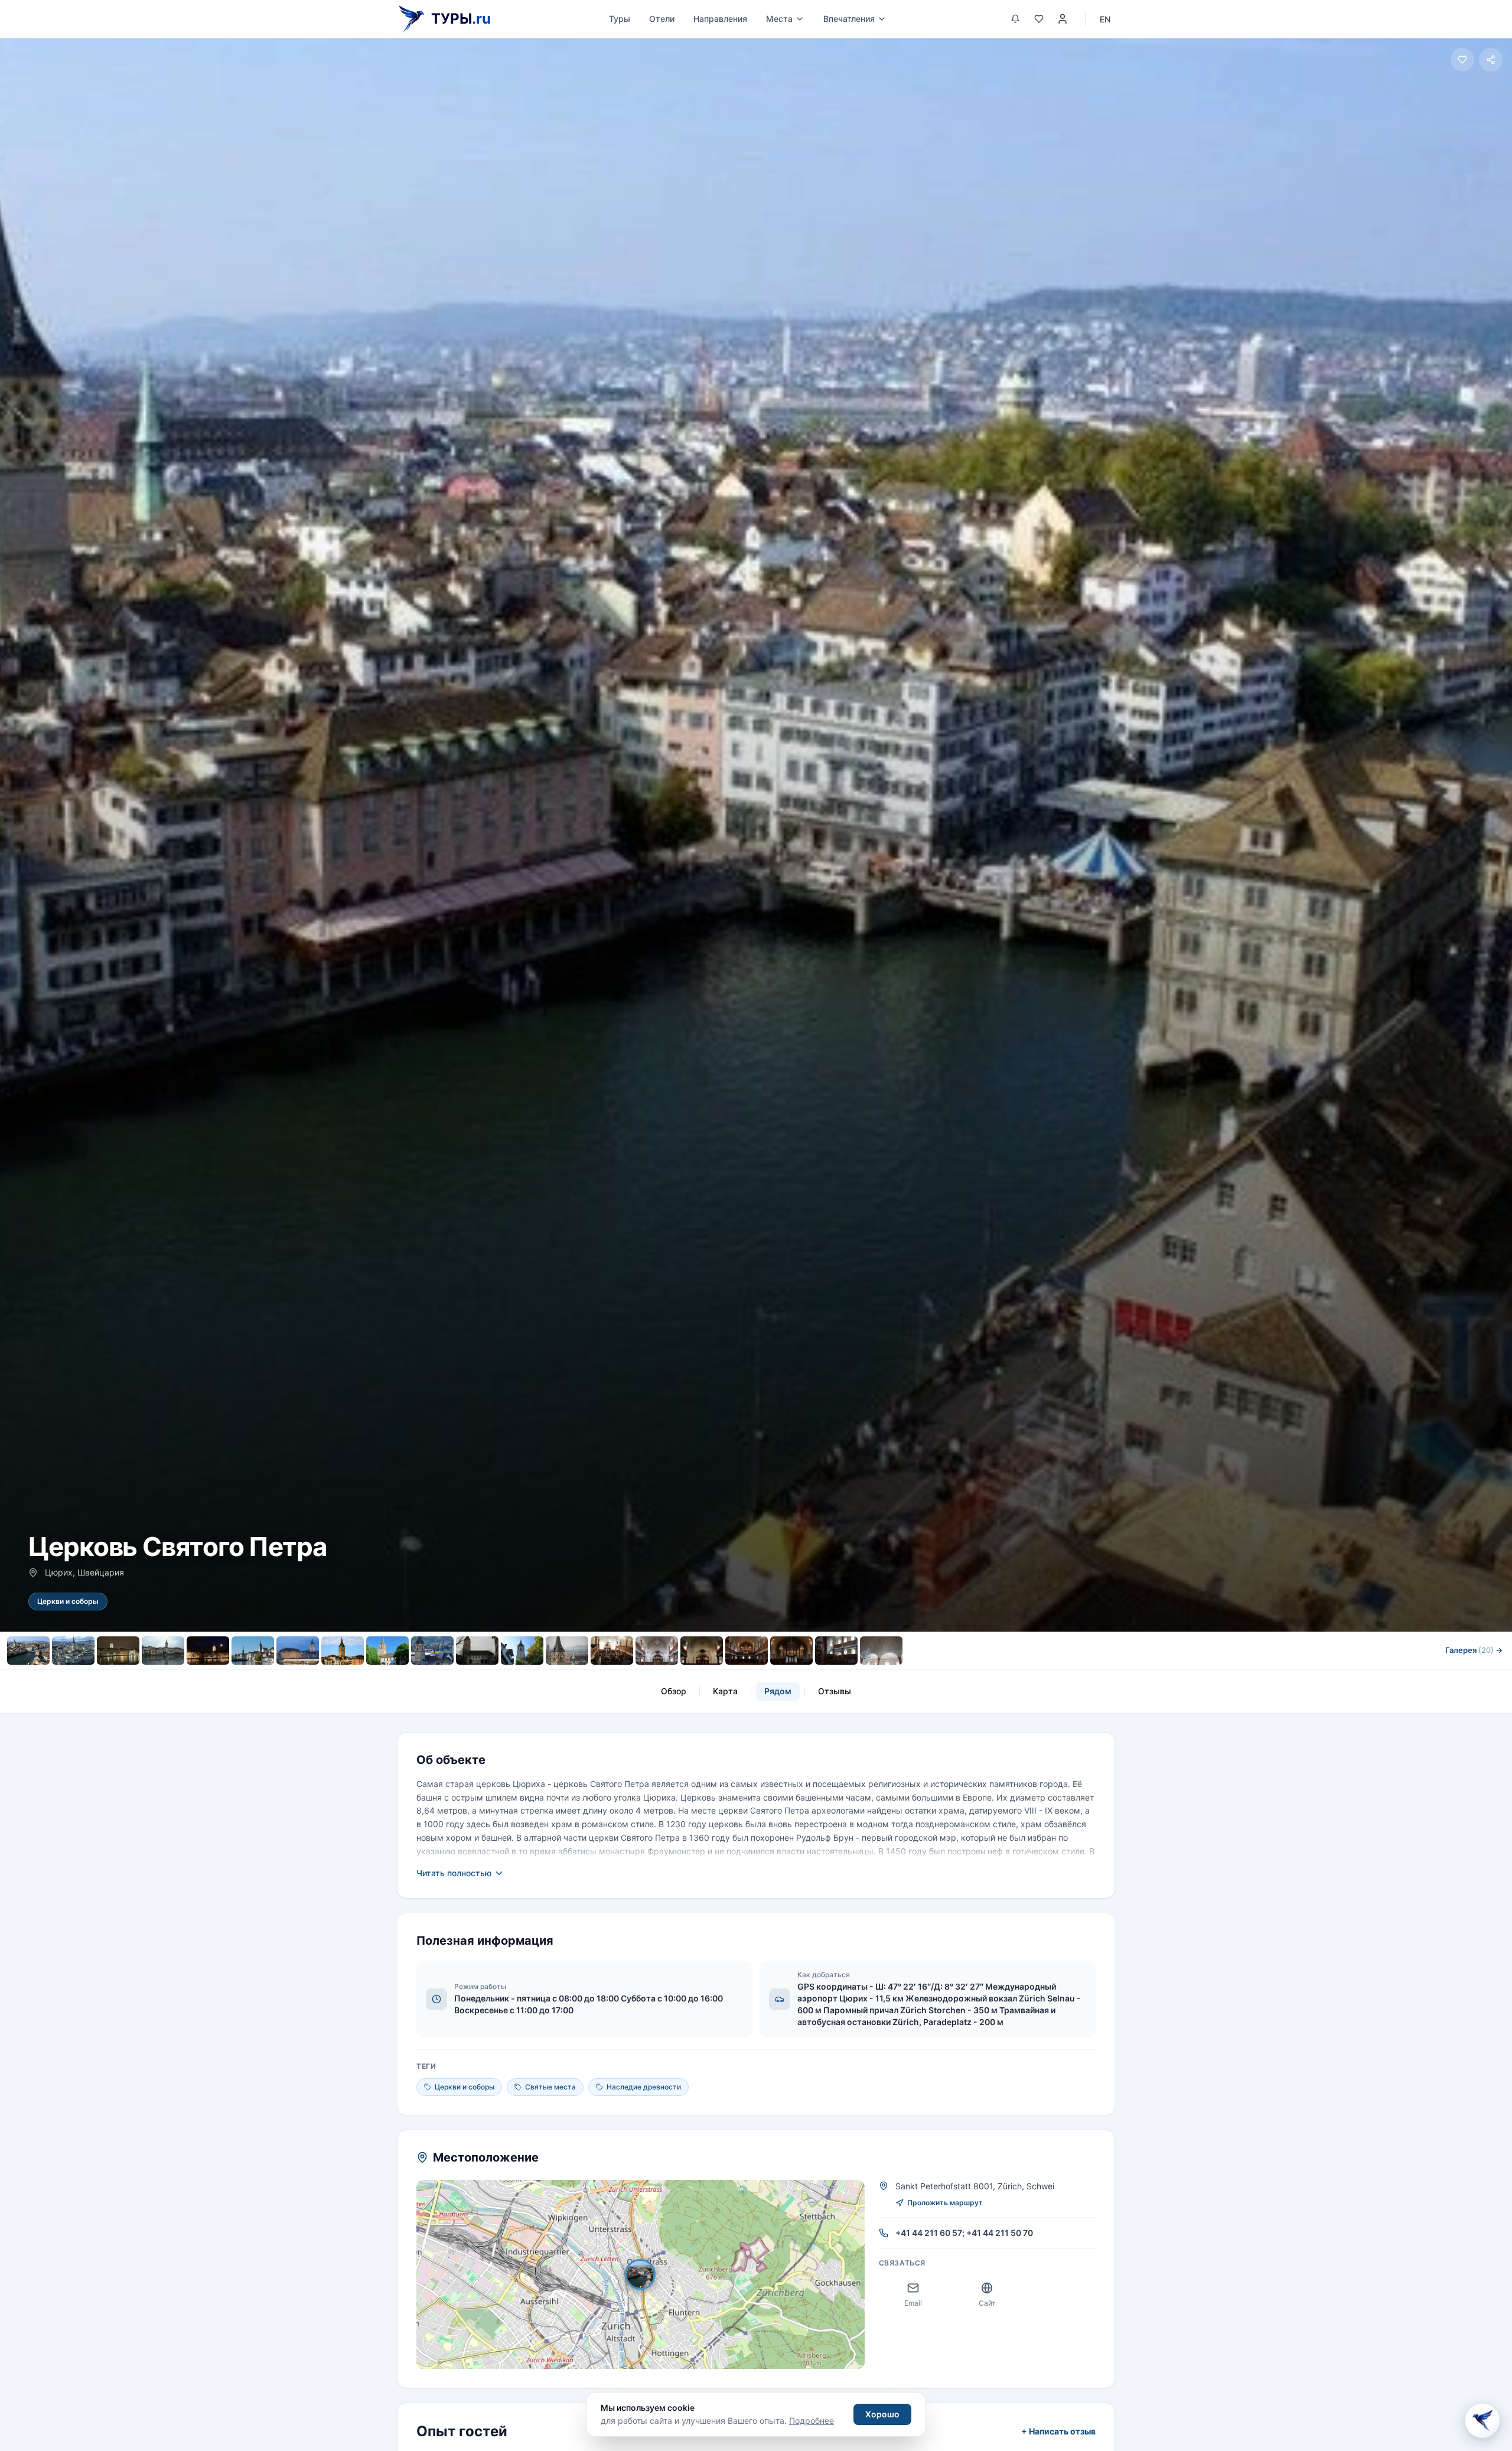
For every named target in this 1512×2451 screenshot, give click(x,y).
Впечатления (849, 19)
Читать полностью (454, 1873)
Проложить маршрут (945, 2203)
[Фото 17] (747, 1651)
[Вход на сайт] (1063, 19)
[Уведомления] (1015, 19)
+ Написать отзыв (1058, 2431)
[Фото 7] (298, 1651)
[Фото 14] (612, 1651)
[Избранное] (1039, 19)
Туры (620, 19)
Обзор (674, 1691)
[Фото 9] (387, 1651)
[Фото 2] (73, 1651)
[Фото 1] (28, 1651)
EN (1105, 19)
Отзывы (835, 1691)
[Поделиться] (1491, 60)
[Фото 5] (208, 1651)
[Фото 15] (657, 1651)
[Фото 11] (477, 1651)
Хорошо (882, 2414)
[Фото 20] (881, 1651)
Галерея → (1474, 1650)
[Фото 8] (343, 1651)
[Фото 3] (118, 1651)
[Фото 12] (522, 1651)
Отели (662, 19)
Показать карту (649, 2274)
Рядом (778, 1691)
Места (779, 19)
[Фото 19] (836, 1651)
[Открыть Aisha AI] (1482, 2418)
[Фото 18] (791, 1651)
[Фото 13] (567, 1651)
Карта (725, 1691)
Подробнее (812, 2421)
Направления (720, 19)
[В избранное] (1462, 60)
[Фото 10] (432, 1651)
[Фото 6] (253, 1651)
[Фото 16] (702, 1651)
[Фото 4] (163, 1651)
